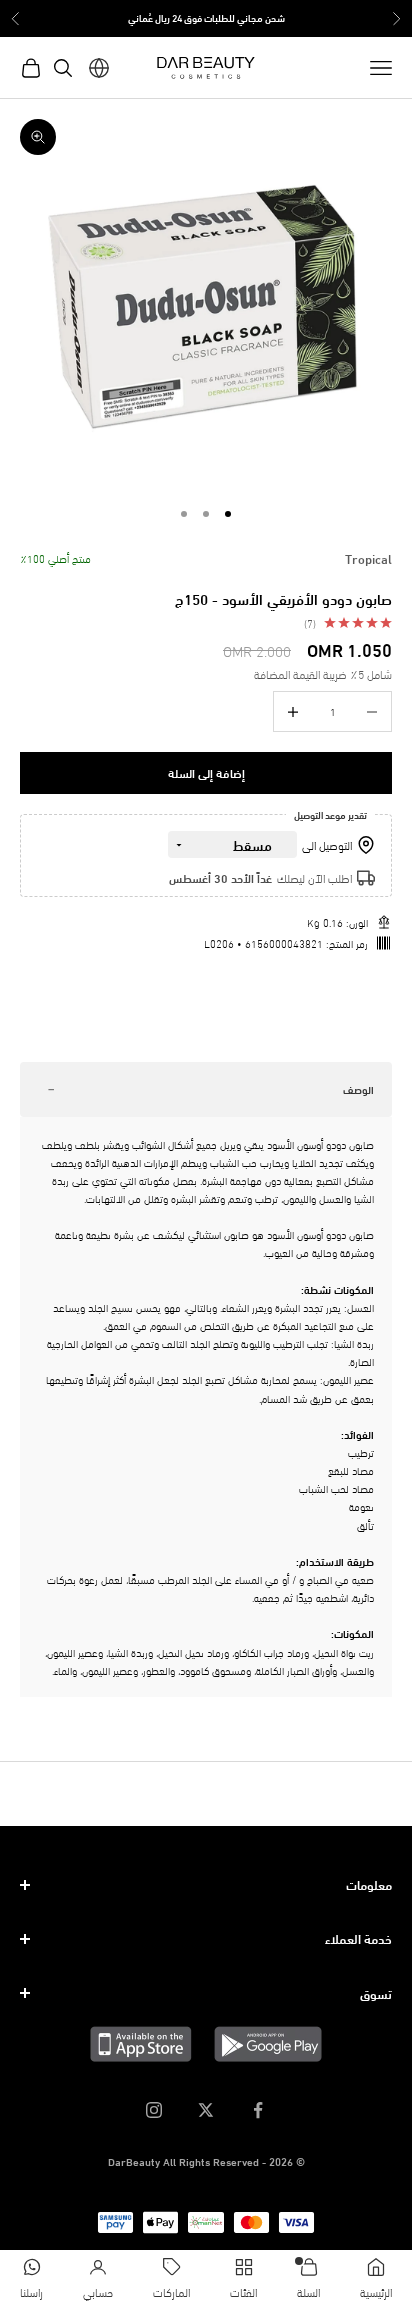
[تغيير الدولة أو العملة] (99, 68)
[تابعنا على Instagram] (154, 2110)
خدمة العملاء (358, 1938)
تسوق (376, 1993)
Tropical (368, 558)
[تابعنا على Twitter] (206, 2110)
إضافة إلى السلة (206, 772)
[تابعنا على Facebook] (258, 2110)
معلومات (369, 1884)
